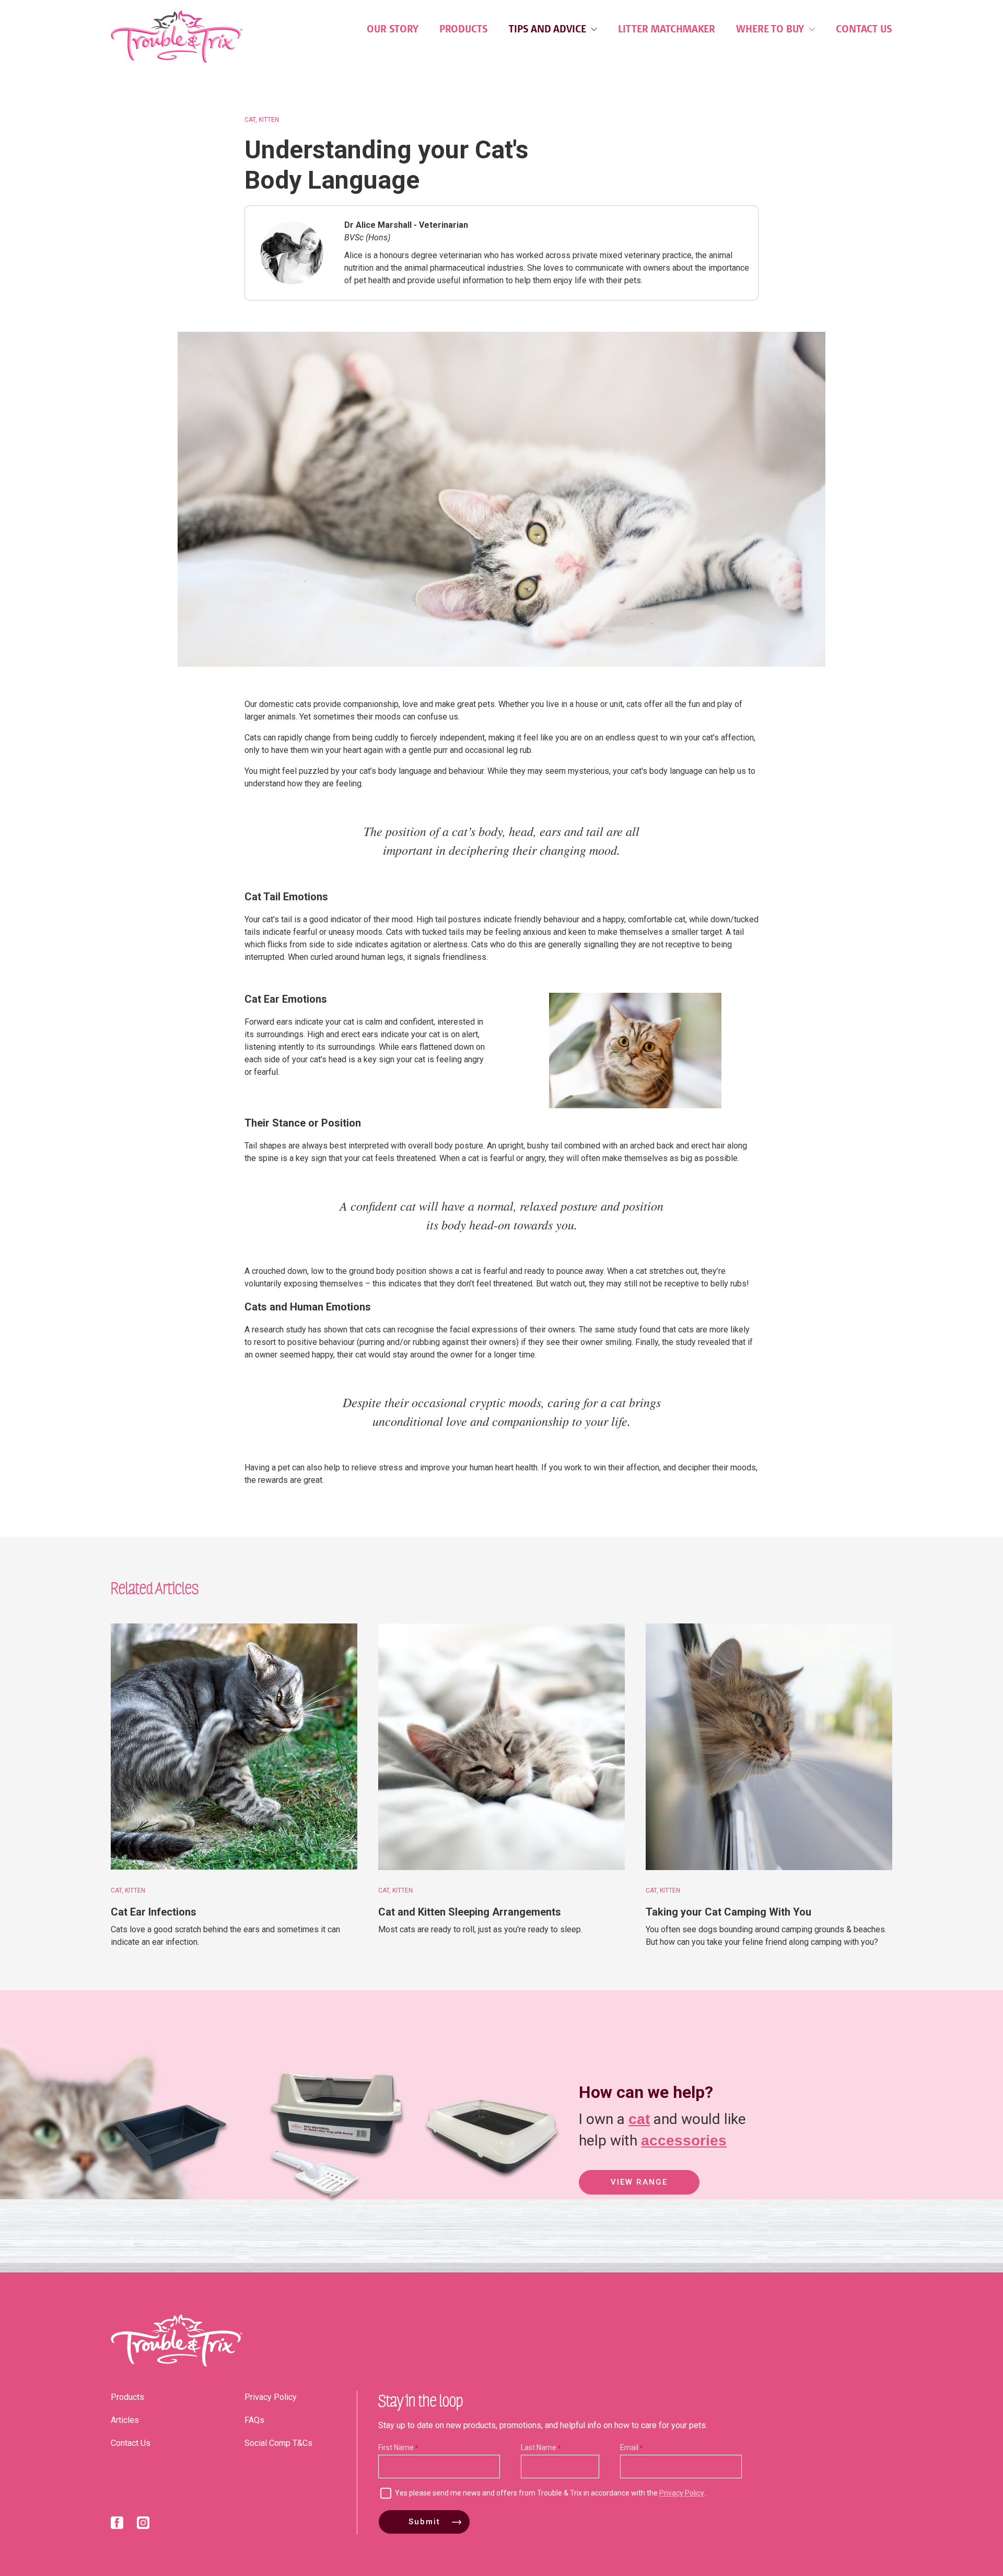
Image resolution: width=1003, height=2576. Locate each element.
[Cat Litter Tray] (170, 2206)
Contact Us (864, 29)
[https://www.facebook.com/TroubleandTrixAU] (117, 2525)
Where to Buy (771, 29)
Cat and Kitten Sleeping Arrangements (470, 1912)
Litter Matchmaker (667, 29)
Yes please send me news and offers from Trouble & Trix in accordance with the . (550, 2493)
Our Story (393, 29)
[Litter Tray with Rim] (492, 2206)
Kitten (269, 120)
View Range (639, 2182)
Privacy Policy (271, 2397)
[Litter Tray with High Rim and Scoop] (327, 2206)
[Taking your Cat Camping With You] (769, 1747)
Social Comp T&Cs (278, 2443)
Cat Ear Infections (154, 1912)
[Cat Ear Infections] (234, 1747)
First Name (396, 2447)
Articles (125, 2420)
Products (464, 29)
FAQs (254, 2420)
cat (639, 2119)
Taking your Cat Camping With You (728, 1912)
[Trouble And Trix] (177, 37)
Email (629, 2447)
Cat (250, 120)
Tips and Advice (549, 29)
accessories (684, 2140)
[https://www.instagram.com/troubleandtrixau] (143, 2525)
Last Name (539, 2447)
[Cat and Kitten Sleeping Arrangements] (501, 1747)
